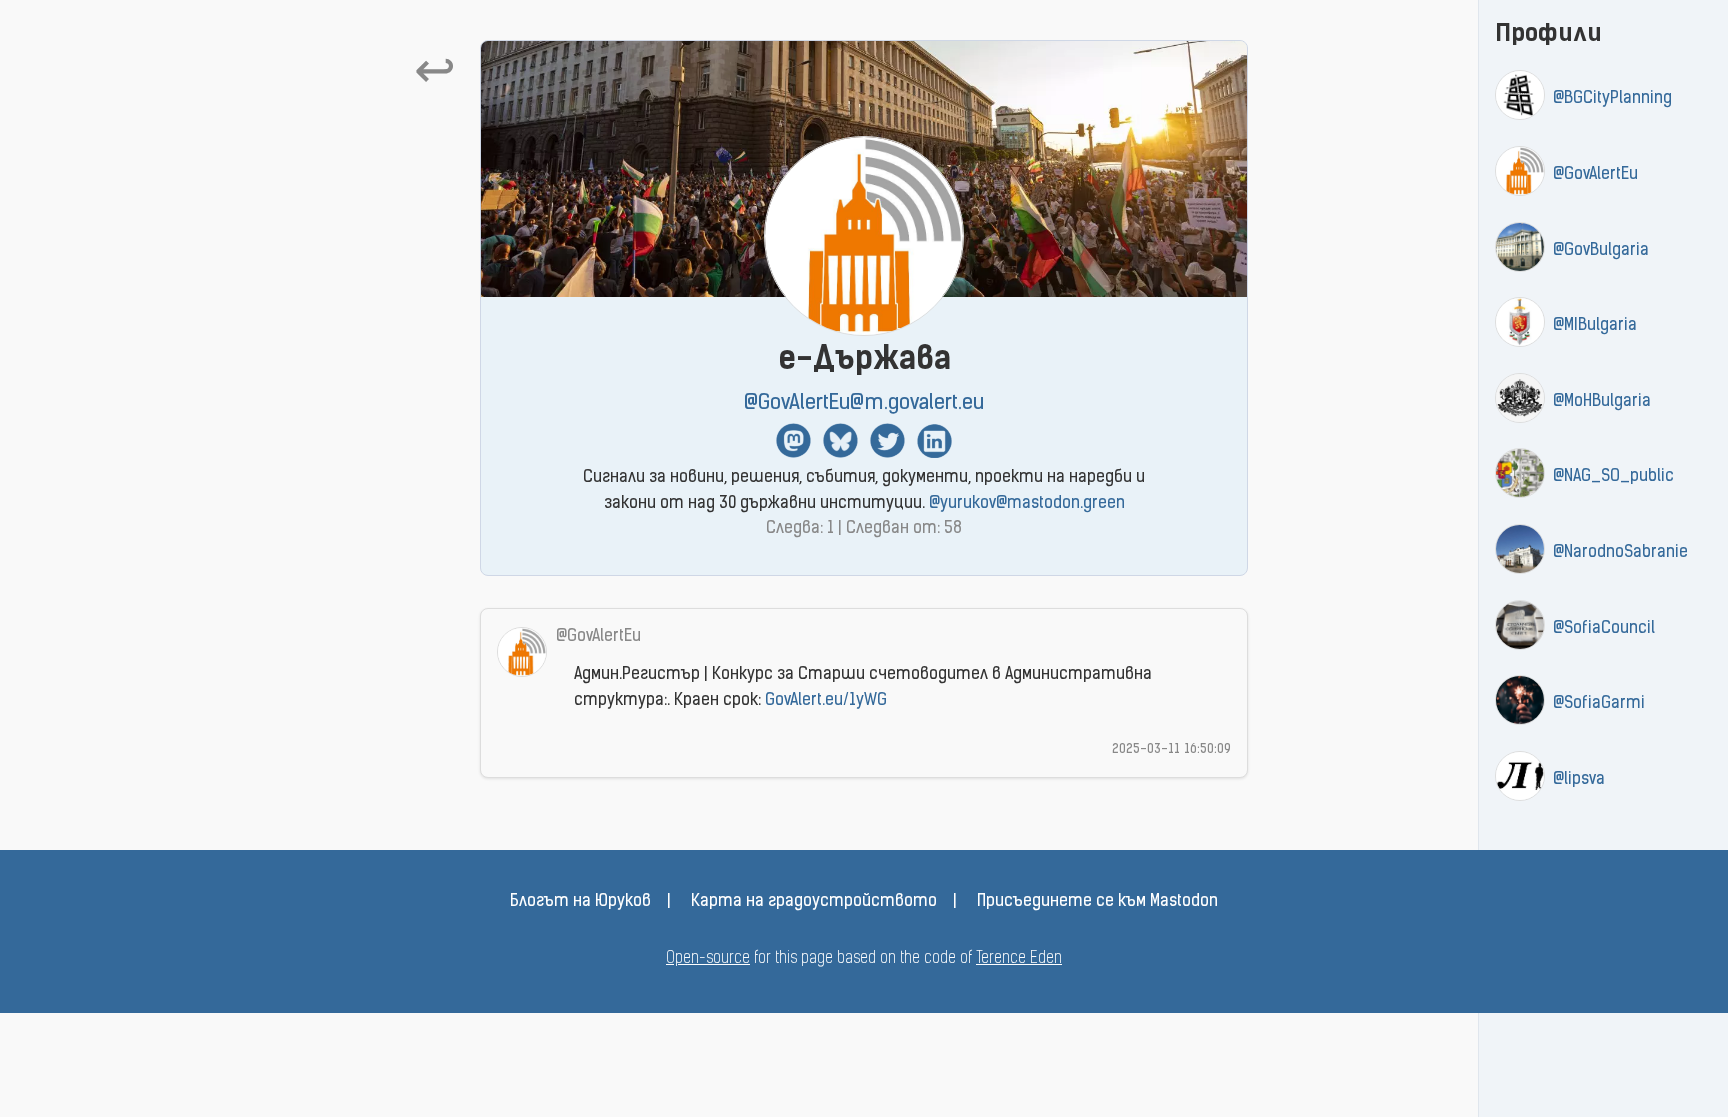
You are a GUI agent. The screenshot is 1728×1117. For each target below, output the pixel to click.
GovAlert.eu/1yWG (826, 701)
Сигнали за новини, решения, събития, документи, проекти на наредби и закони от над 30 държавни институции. (864, 491)
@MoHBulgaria (1602, 402)
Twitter (887, 440)
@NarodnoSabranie (1620, 553)
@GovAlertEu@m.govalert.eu (864, 403)
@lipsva (1579, 780)
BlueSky (840, 440)
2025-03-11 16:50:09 (1171, 749)
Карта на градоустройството (814, 902)
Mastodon (793, 440)
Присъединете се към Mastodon (1097, 902)
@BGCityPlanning (1612, 99)
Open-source (708, 959)
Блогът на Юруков (580, 902)
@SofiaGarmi (1599, 704)
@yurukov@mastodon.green (1027, 504)
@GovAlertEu (1595, 175)
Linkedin (934, 440)
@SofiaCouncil (1604, 629)
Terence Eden (1019, 959)
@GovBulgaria (1601, 251)
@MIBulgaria (1595, 326)
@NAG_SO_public (1613, 477)
